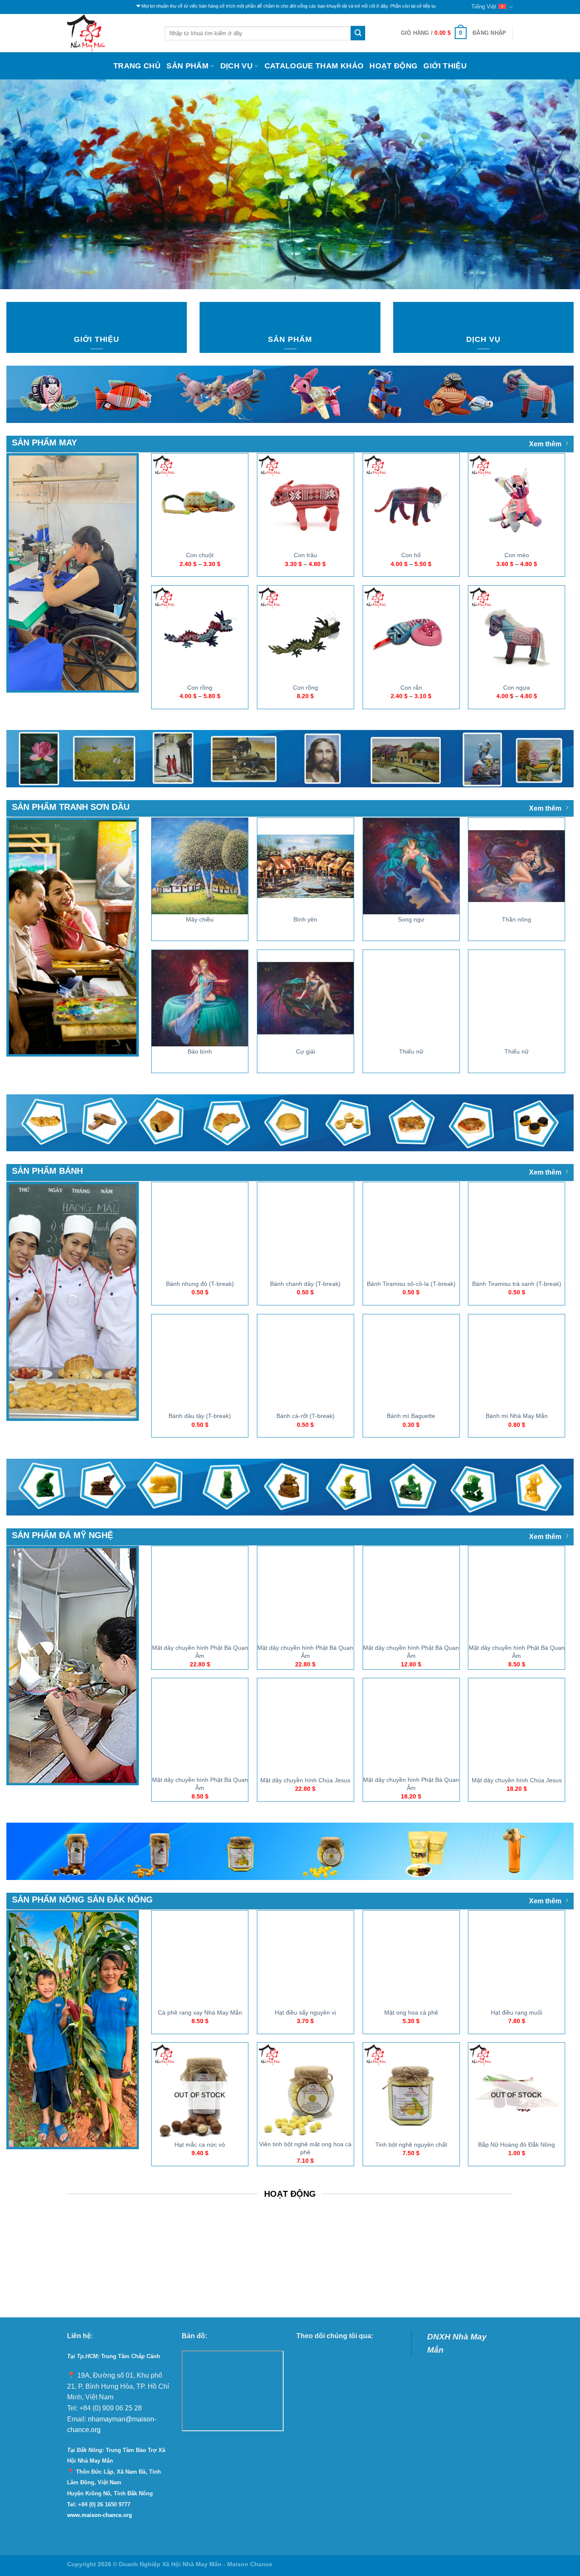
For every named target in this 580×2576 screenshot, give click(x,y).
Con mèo (517, 555)
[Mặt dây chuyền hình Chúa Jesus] (305, 1726)
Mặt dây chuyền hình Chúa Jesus (305, 1780)
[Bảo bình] (200, 998)
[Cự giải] (305, 998)
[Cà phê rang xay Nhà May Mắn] (200, 1959)
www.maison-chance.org (100, 2515)
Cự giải (305, 1051)
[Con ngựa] (517, 634)
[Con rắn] (411, 634)
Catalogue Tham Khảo (314, 66)
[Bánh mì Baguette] (411, 1363)
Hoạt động (393, 66)
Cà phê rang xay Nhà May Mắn (200, 2012)
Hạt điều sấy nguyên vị (305, 2012)
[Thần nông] (517, 866)
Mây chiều (200, 919)
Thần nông (517, 919)
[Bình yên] (305, 866)
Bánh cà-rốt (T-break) (305, 1416)
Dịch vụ (237, 66)
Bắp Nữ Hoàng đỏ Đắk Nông (517, 2145)
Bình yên (305, 919)
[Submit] (358, 33)
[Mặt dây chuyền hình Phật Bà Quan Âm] (200, 1594)
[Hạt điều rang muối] (517, 1959)
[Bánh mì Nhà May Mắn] (517, 1363)
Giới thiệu (445, 66)
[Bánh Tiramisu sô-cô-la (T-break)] (411, 1230)
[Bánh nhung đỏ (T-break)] (200, 1230)
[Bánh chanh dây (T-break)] (305, 1230)
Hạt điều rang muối (517, 2012)
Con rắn (411, 688)
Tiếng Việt (484, 7)
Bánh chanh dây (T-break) (305, 1284)
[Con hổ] (411, 502)
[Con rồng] (200, 634)
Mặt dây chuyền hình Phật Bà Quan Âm (200, 1652)
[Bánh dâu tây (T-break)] (200, 1363)
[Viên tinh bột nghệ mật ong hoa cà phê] (305, 2091)
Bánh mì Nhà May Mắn (517, 1416)
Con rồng (200, 688)
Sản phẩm (187, 66)
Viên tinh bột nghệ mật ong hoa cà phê (305, 2148)
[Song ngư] (411, 866)
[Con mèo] (517, 502)
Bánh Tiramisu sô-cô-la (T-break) (411, 1284)
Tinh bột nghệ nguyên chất (411, 2145)
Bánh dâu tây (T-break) (200, 1416)
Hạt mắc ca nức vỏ (200, 2145)
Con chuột (200, 555)
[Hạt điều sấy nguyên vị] (305, 1959)
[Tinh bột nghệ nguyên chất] (411, 2091)
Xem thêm (545, 444)
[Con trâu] (305, 502)
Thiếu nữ (411, 1051)
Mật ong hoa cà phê (411, 2012)
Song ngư (411, 919)
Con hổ (411, 555)
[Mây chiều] (200, 866)
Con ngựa (517, 688)
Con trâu (305, 555)
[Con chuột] (200, 502)
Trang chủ (137, 66)
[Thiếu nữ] (411, 998)
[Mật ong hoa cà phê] (411, 1959)
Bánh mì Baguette (411, 1416)
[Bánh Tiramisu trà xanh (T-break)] (517, 1230)
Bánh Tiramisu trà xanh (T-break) (517, 1284)
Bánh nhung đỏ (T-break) (200, 1284)
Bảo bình (200, 1051)
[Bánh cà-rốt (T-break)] (305, 1363)
